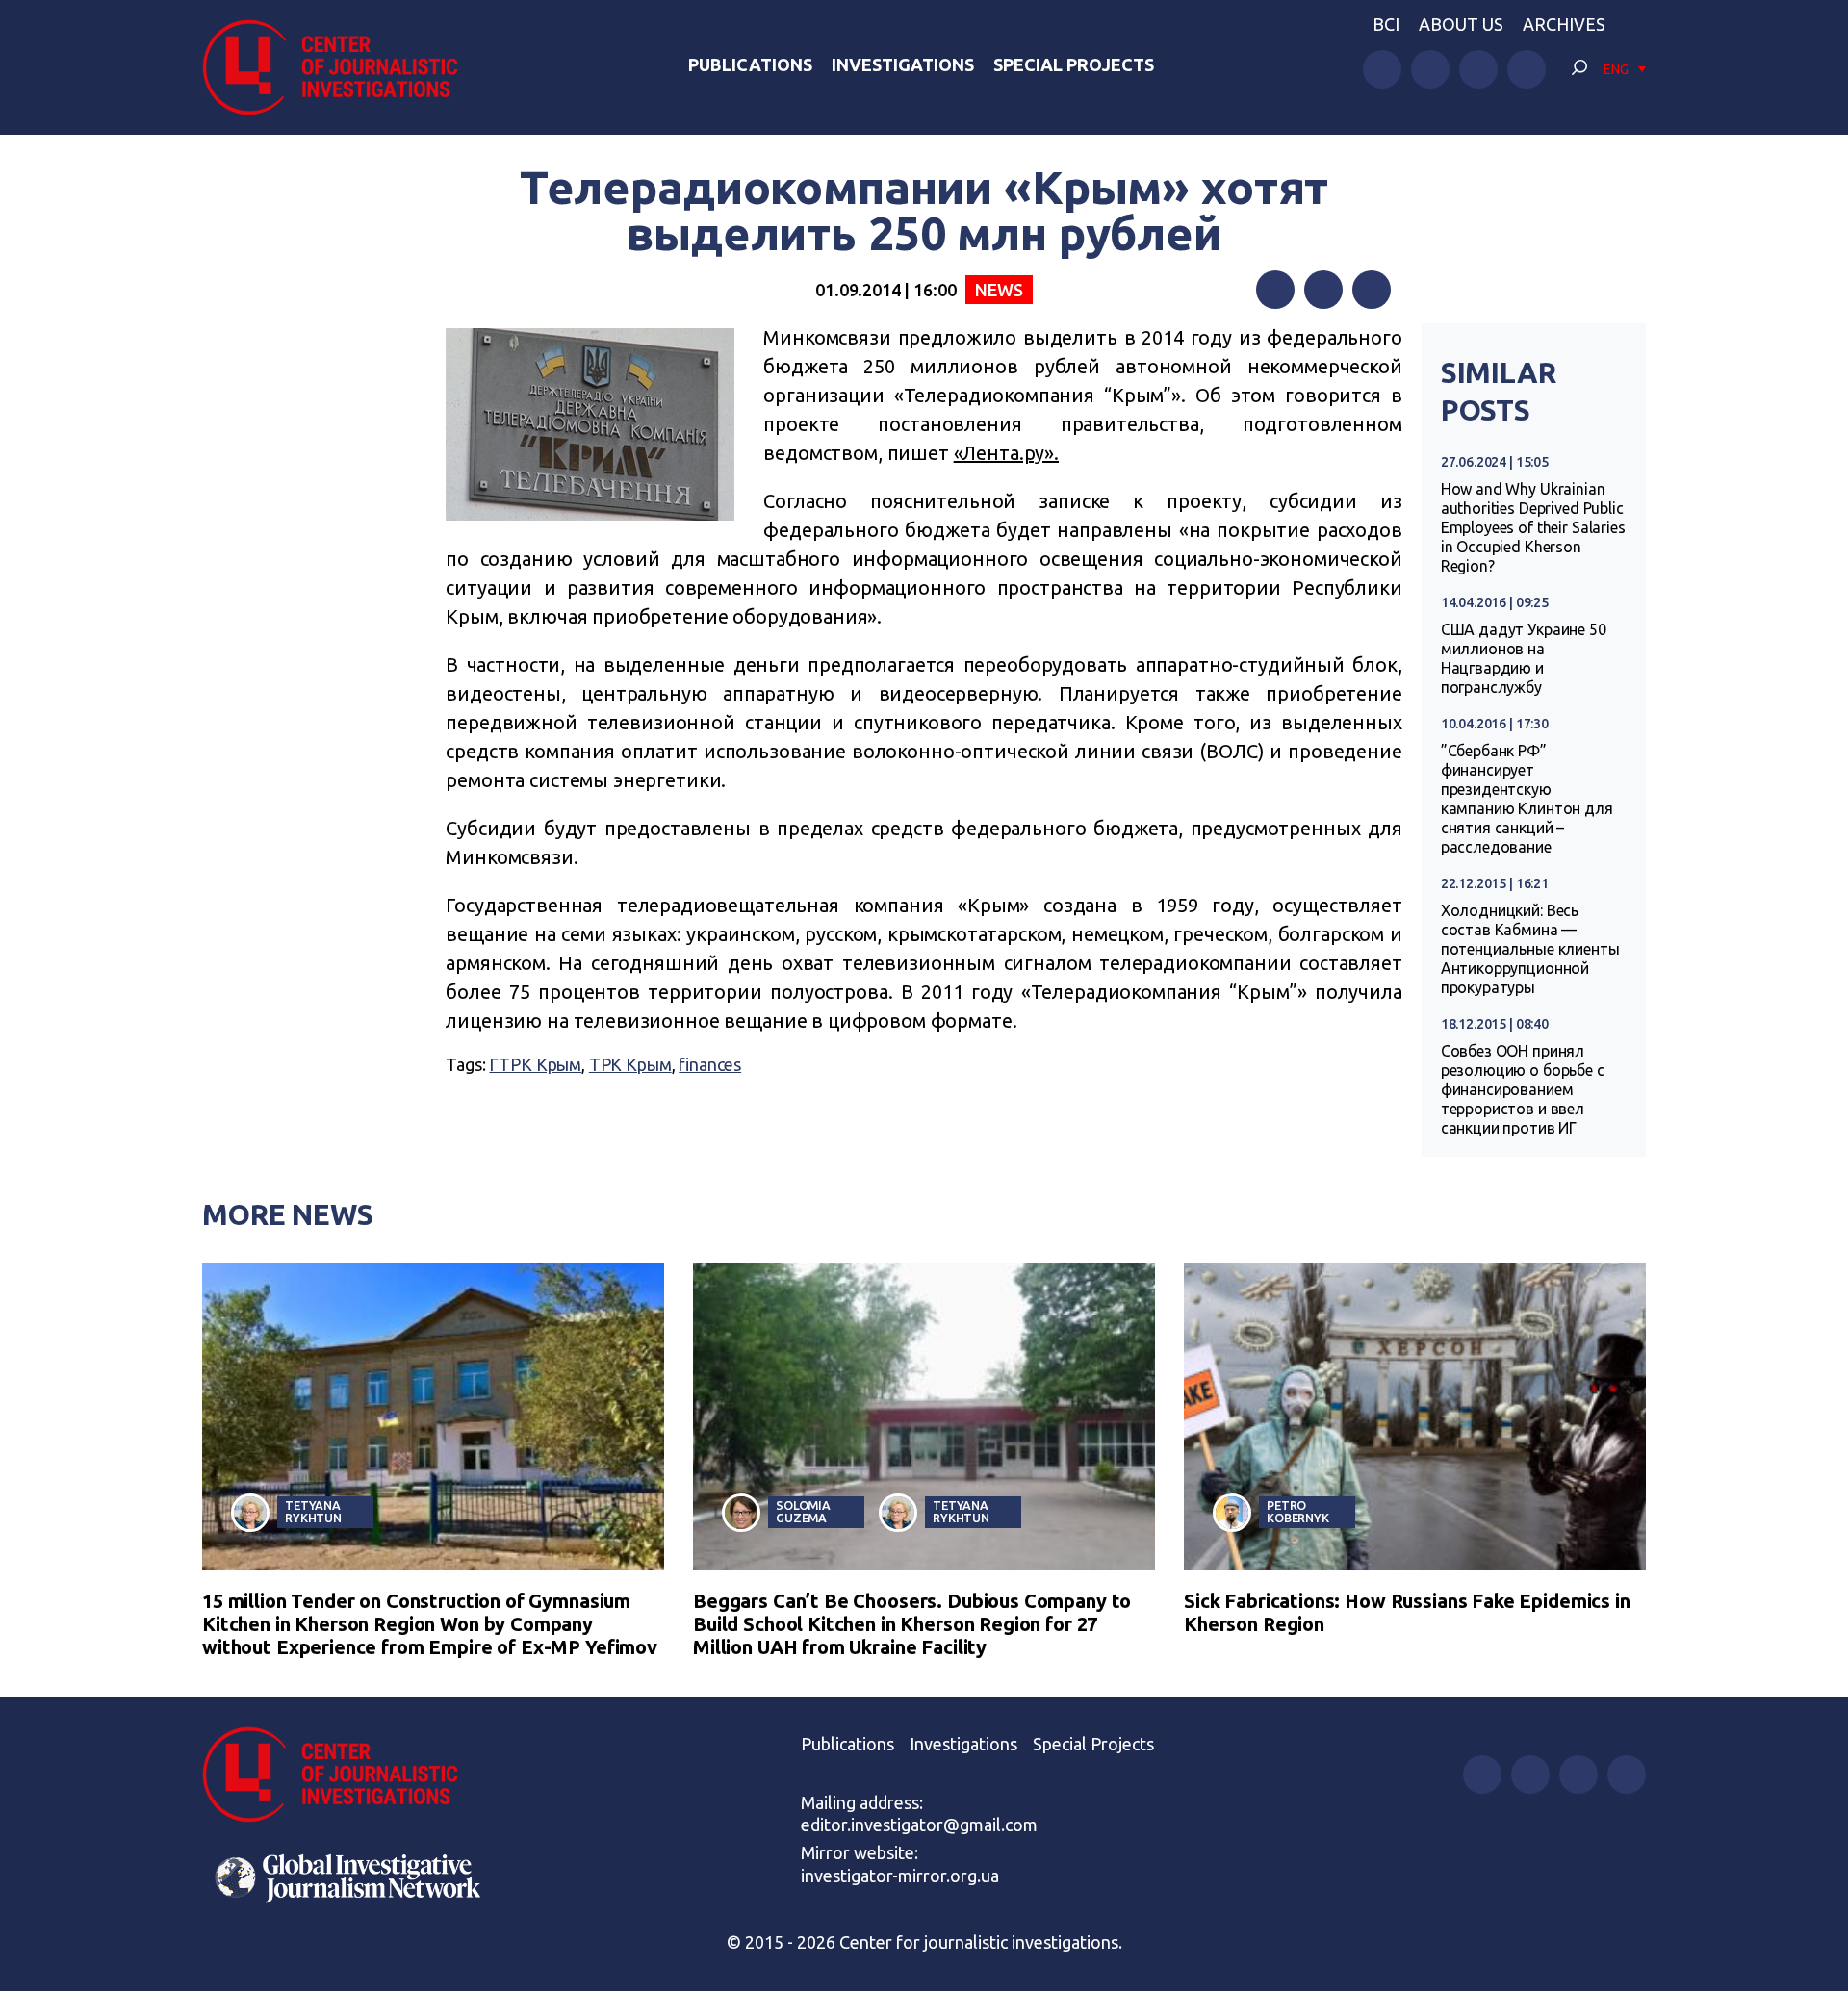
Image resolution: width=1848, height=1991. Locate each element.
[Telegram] (1372, 290)
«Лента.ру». (1006, 453)
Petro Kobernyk (1298, 1511)
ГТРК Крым (535, 1064)
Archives (1564, 24)
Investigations (903, 64)
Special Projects (1074, 64)
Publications (750, 64)
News (999, 290)
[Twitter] (1323, 290)
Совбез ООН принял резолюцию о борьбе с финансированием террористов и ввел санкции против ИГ (1523, 1089)
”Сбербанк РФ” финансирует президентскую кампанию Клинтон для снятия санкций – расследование (1527, 799)
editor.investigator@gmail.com (919, 1825)
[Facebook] (1275, 290)
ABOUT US (1461, 24)
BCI (1386, 24)
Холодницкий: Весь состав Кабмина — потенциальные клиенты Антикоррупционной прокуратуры (1530, 949)
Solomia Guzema (803, 1511)
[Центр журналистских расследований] (341, 67)
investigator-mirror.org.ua (900, 1876)
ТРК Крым (630, 1064)
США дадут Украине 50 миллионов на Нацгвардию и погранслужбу (1524, 658)
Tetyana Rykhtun (313, 1511)
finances (710, 1064)
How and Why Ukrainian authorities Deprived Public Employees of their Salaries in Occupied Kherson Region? (1533, 527)
